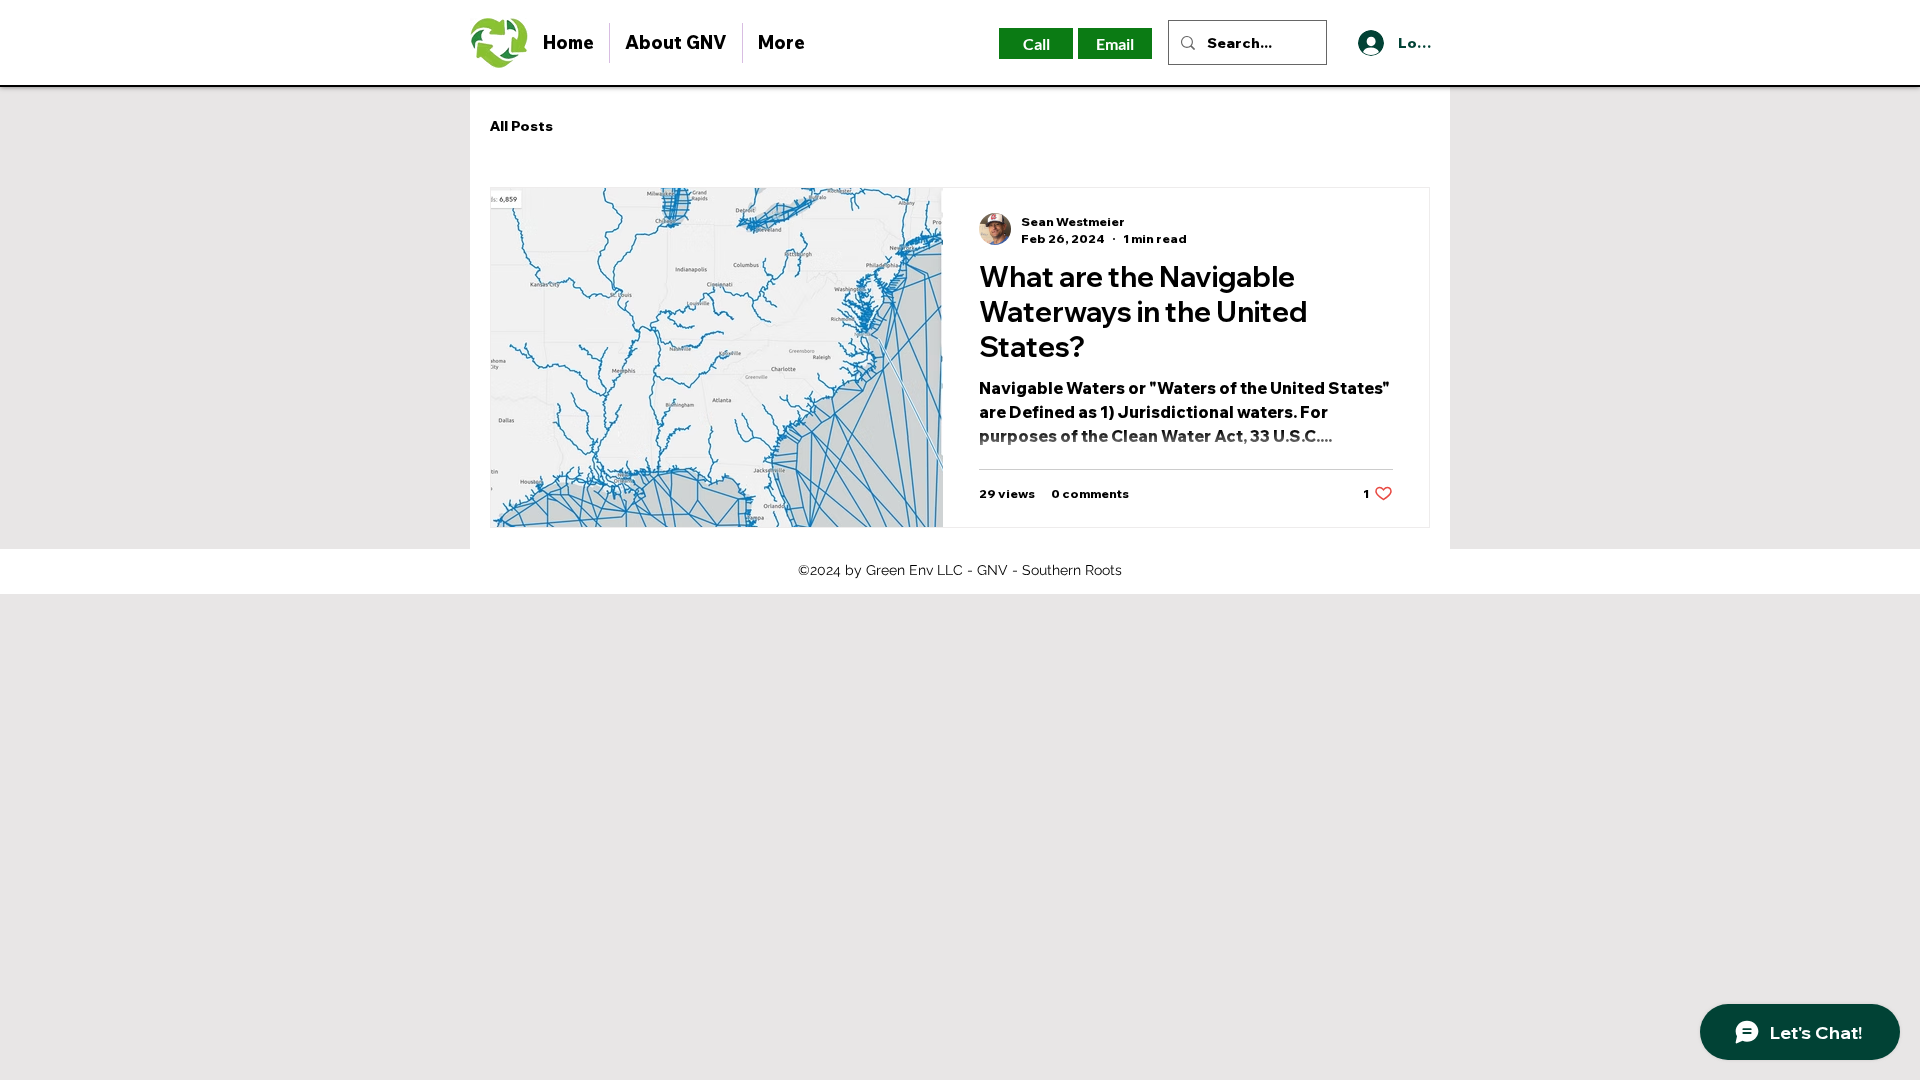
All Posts (521, 126)
